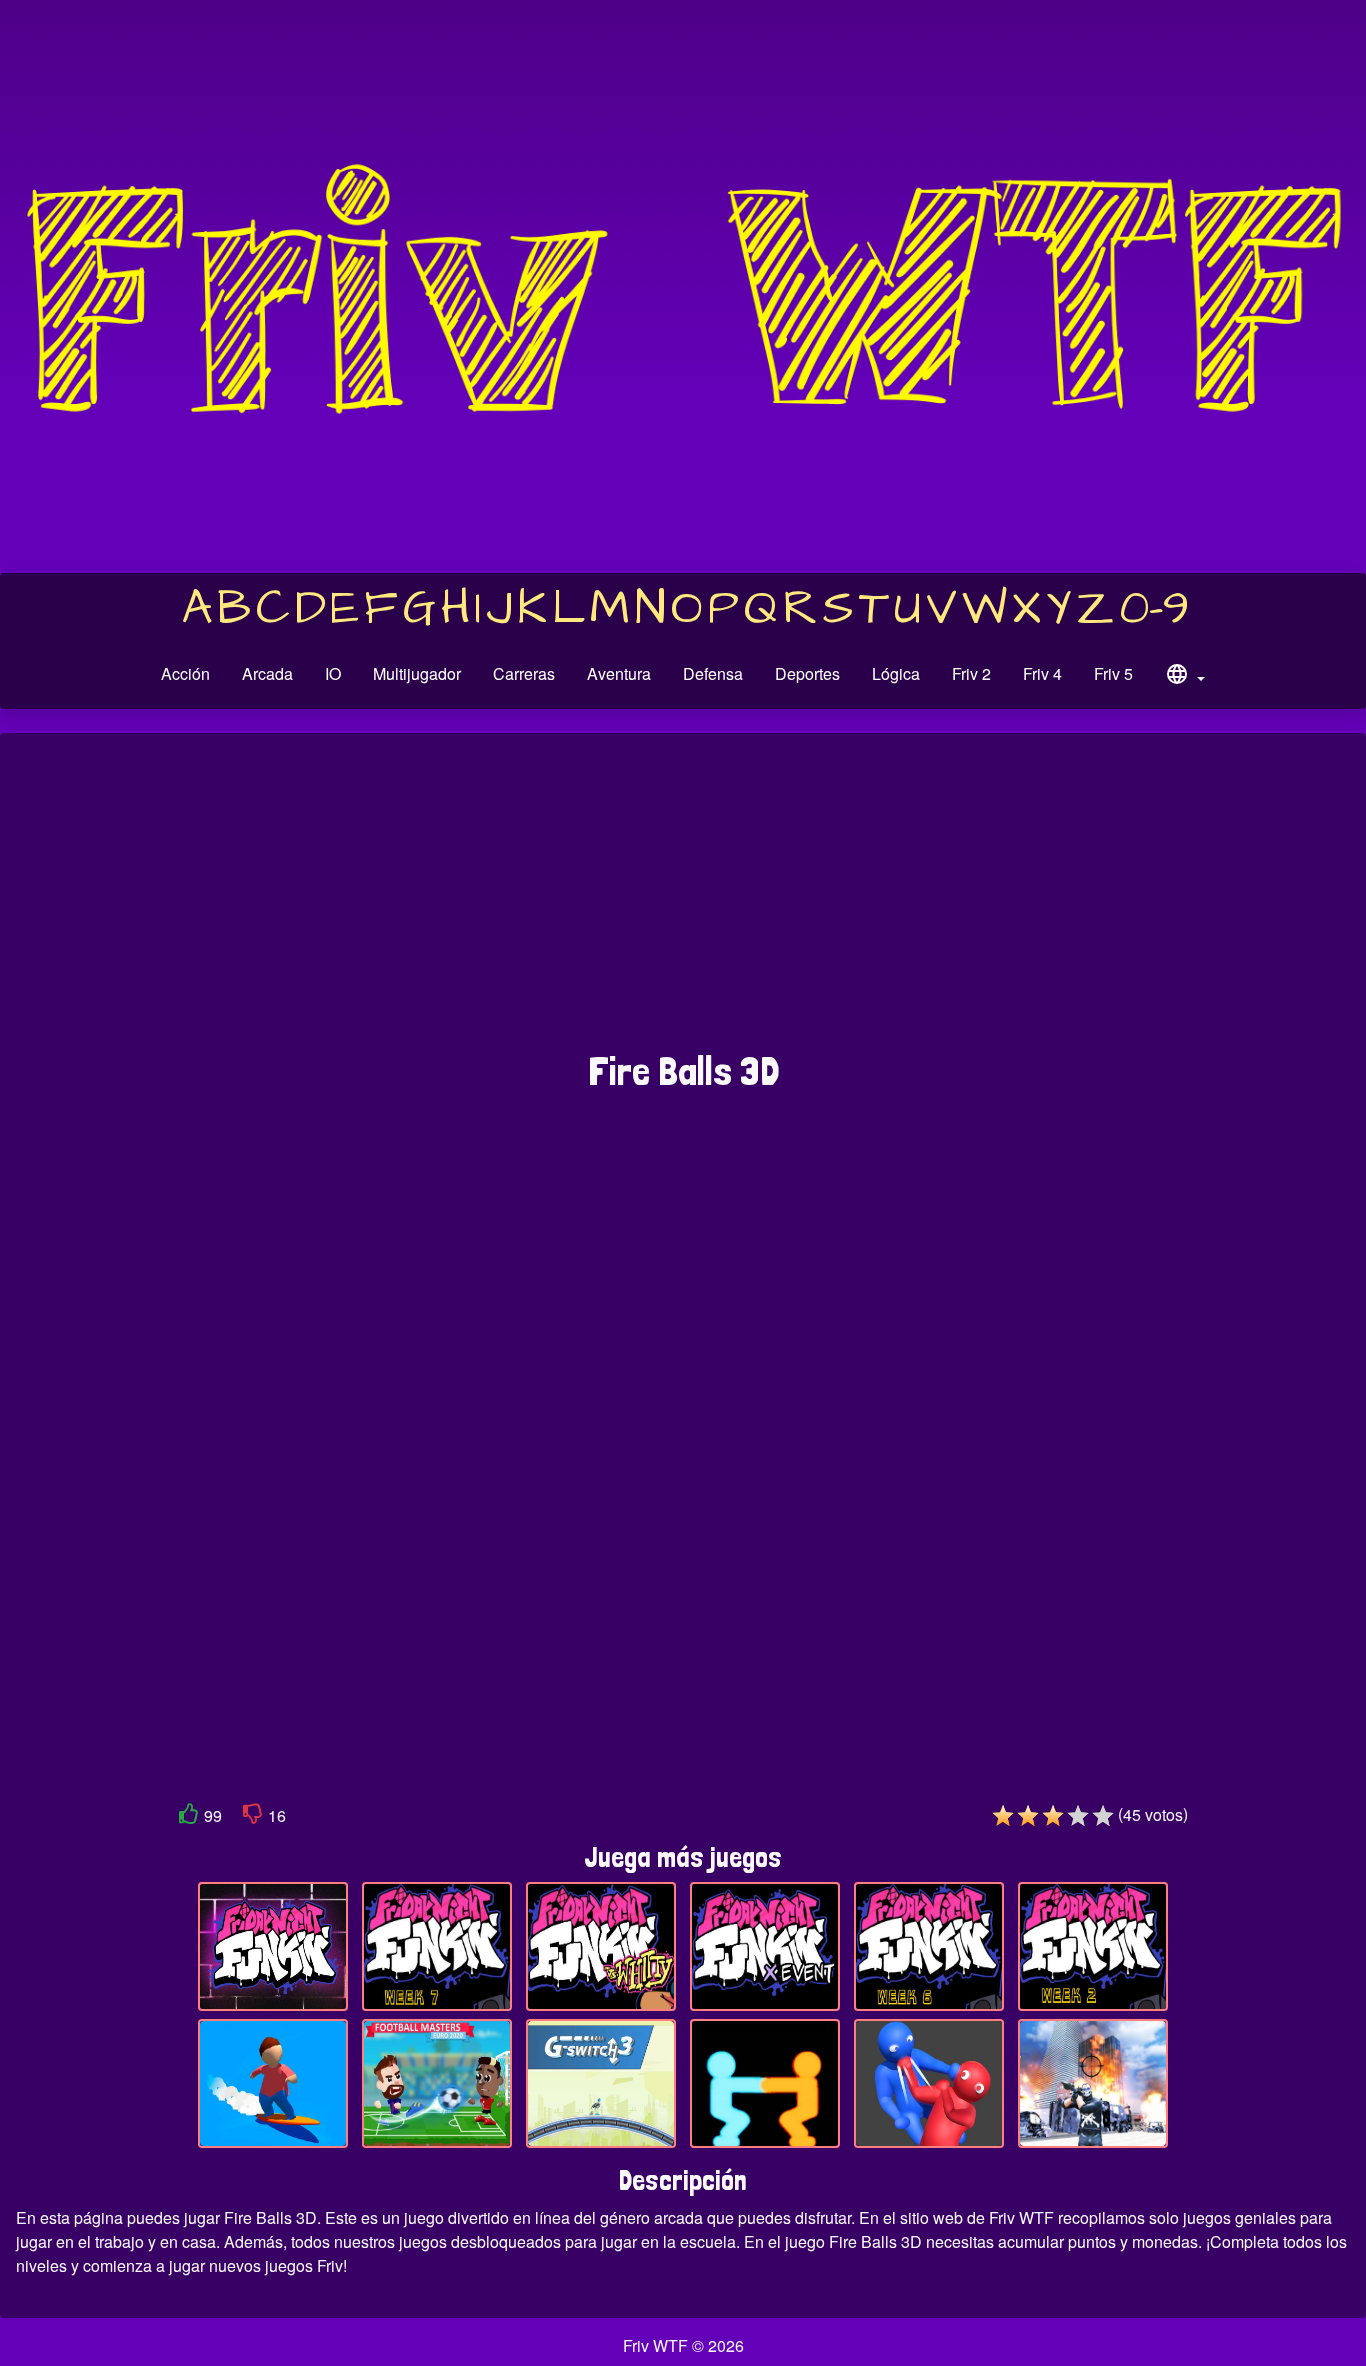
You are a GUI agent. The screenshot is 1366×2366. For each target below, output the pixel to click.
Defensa (713, 673)
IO (333, 673)
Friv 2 (971, 673)
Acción (185, 673)
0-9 (1154, 609)
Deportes (807, 673)
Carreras (524, 673)
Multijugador (417, 673)
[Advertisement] (683, 902)
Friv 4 (1042, 673)
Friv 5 (1113, 673)
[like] (189, 1817)
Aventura (619, 673)
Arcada (267, 673)
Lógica (896, 673)
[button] (1185, 677)
